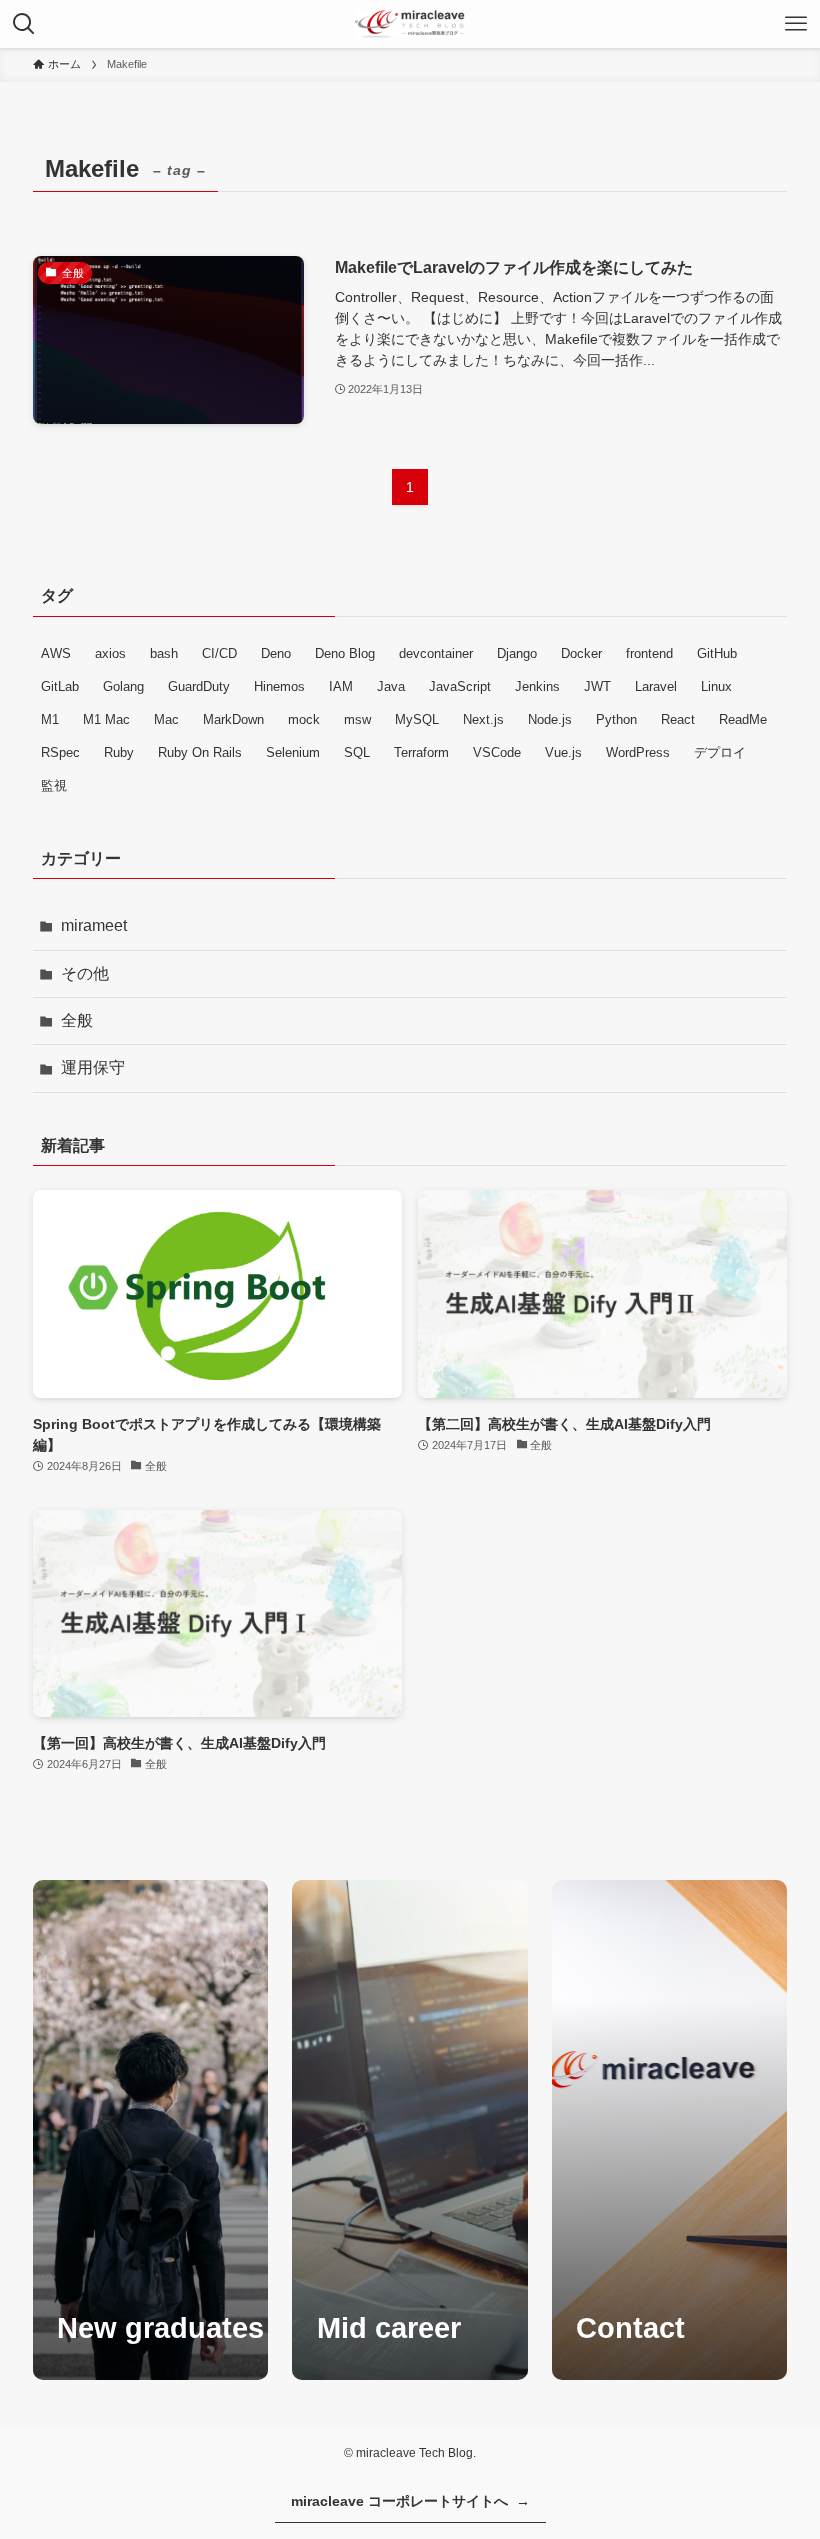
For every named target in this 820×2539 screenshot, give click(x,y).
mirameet (94, 925)
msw (357, 719)
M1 (50, 719)
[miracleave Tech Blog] (410, 24)
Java (391, 686)
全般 (77, 1020)
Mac (166, 719)
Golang (123, 686)
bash (164, 653)
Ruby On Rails (200, 752)
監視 (54, 785)
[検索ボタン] (24, 24)
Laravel (656, 686)
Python (616, 719)
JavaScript (460, 686)
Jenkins (537, 686)
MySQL (417, 719)
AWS (56, 653)
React (678, 719)
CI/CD (219, 653)
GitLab (60, 686)
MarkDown (233, 719)
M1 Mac (106, 719)
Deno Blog (345, 653)
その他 (85, 973)
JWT (597, 686)
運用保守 (93, 1067)
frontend (649, 653)
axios (110, 653)
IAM (341, 686)
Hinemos (279, 686)
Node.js (550, 719)
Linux (716, 686)
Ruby (119, 752)
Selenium (293, 752)
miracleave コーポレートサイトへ (410, 2501)
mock (304, 719)
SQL (357, 752)
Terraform (421, 752)
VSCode (497, 752)
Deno (276, 653)
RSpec (60, 752)
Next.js (483, 719)
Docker (581, 653)
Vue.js (563, 752)
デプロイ (720, 752)
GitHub (717, 653)
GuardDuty (199, 686)
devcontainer (436, 653)
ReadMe (743, 719)
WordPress (638, 752)
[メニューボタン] (796, 24)
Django (517, 653)
